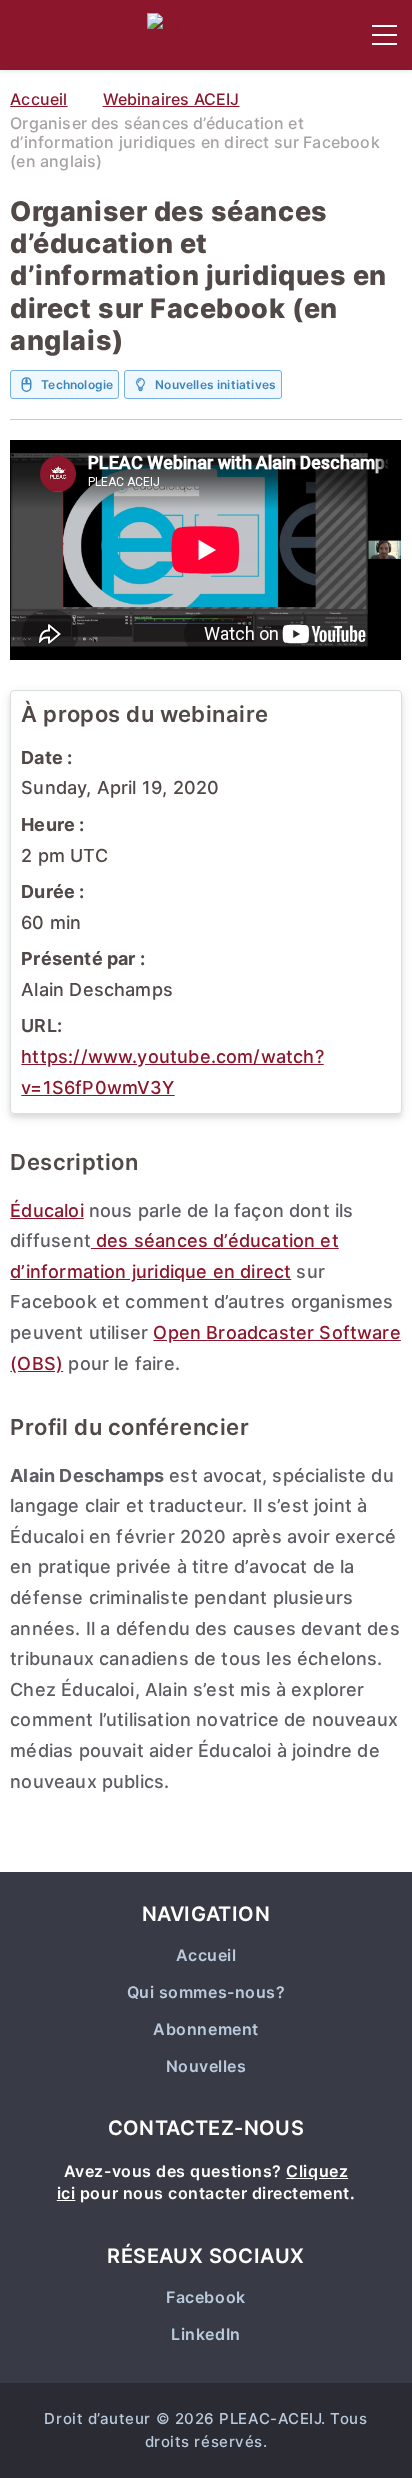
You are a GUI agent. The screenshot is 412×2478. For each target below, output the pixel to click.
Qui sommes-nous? (206, 1992)
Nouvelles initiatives (215, 384)
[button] (384, 35)
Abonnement (205, 2029)
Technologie (77, 384)
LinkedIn (205, 2334)
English (30, 34)
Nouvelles (206, 2066)
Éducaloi (46, 1210)
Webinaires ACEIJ (171, 99)
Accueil (38, 99)
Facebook (205, 2297)
